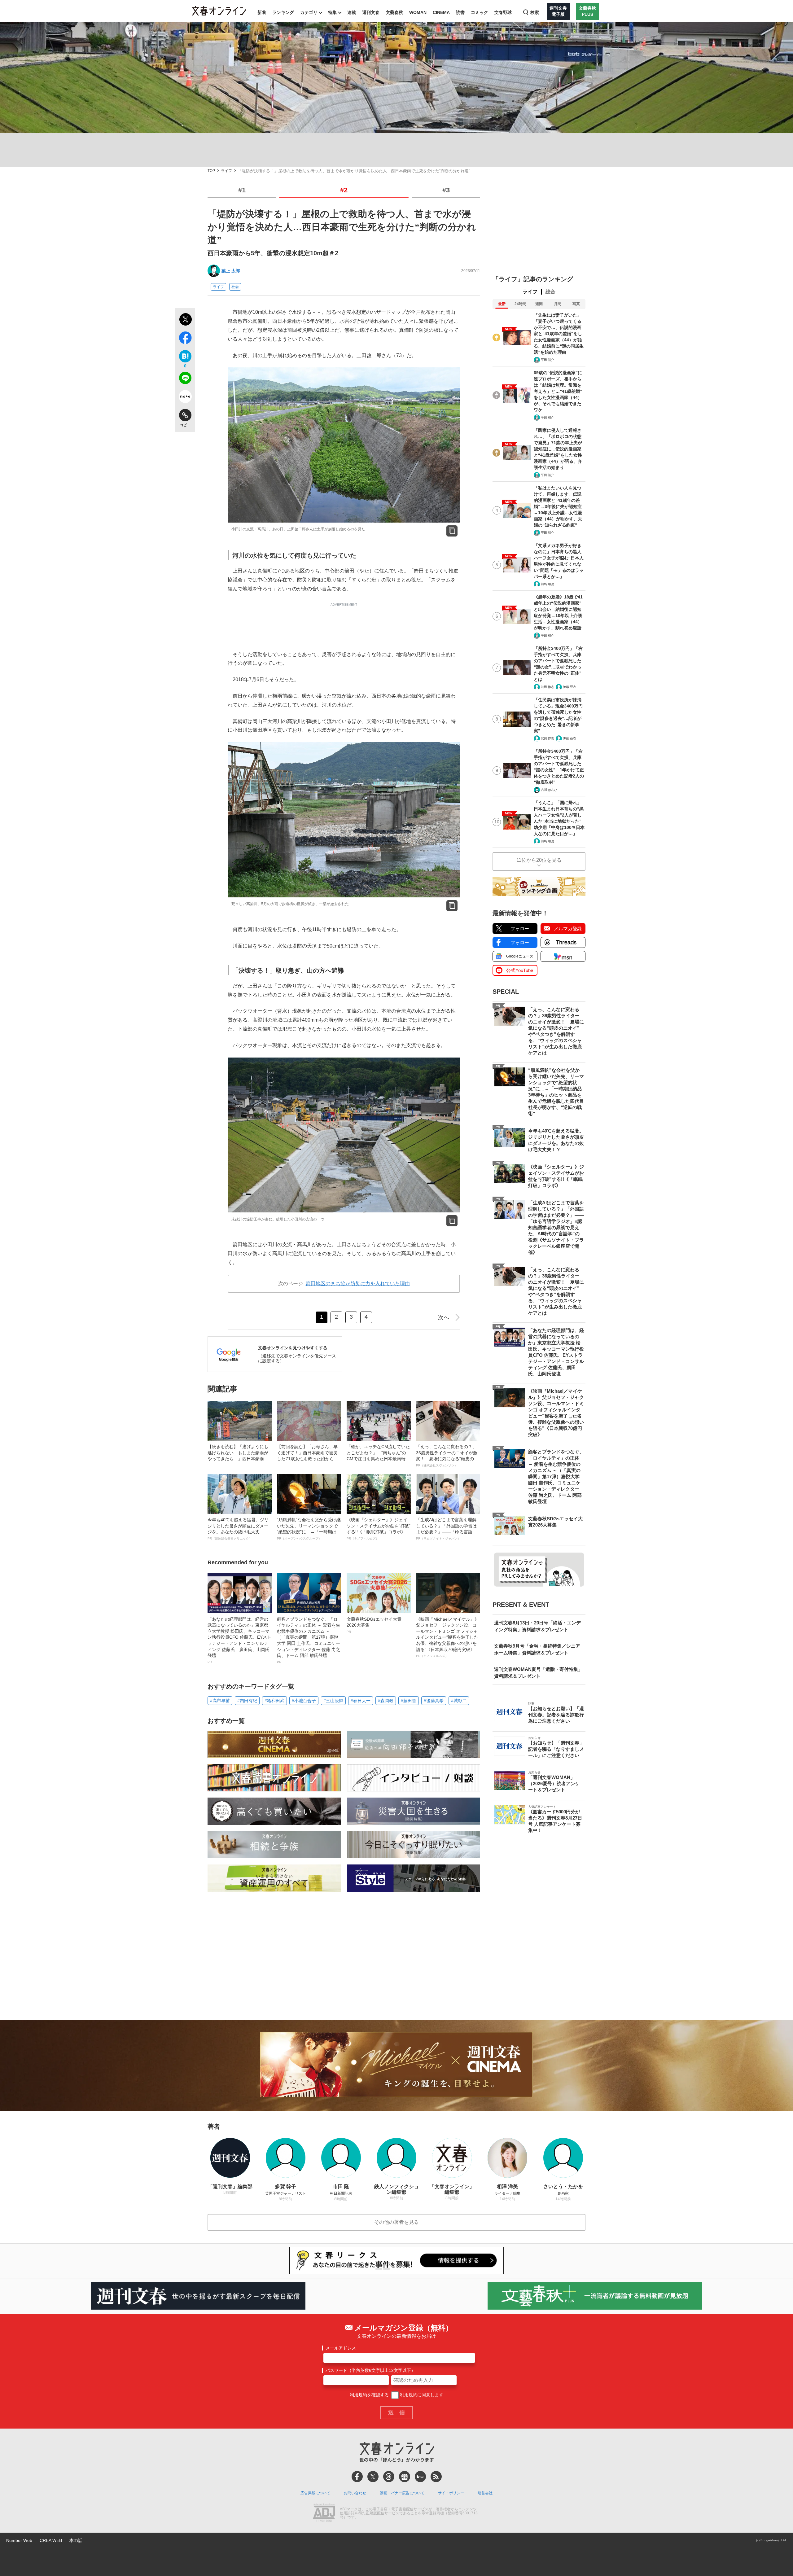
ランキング (283, 12)
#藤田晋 (409, 1701)
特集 (332, 12)
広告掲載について (315, 2493)
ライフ (226, 171)
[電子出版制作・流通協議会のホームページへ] (324, 2513)
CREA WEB (51, 2540)
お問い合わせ (355, 2493)
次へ (444, 1317)
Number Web (19, 2540)
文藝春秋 (394, 12)
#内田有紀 (247, 1701)
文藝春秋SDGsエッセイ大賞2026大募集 (374, 1625)
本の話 (76, 2540)
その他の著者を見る (396, 2222)
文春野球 (503, 12)
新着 (262, 12)
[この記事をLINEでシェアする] (185, 379)
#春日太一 (361, 1701)
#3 (446, 190)
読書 (460, 12)
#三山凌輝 (333, 1701)
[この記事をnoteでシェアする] (185, 398)
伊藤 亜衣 (570, 687)
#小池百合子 (304, 1701)
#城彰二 (459, 1701)
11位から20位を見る (539, 860)
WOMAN (418, 12)
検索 (535, 12)
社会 (235, 287)
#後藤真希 (434, 1701)
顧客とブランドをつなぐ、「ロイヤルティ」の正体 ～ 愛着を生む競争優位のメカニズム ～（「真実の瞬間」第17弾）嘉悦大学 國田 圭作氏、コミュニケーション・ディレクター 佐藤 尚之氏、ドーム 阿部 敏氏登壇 (309, 1640)
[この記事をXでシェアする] (185, 320)
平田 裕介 (548, 360)
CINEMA (441, 12)
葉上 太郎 (231, 271)
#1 (242, 190)
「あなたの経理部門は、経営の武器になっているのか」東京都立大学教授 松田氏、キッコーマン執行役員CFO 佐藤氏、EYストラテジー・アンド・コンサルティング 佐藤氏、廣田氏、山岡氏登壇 (239, 1640)
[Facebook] (357, 2477)
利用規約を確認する (369, 2395)
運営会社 (485, 2493)
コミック (480, 12)
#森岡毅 (386, 1701)
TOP (211, 171)
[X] (373, 2477)
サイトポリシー (451, 2493)
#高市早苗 (220, 1701)
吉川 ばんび (549, 790)
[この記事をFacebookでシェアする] (185, 339)
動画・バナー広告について (402, 2493)
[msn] (420, 2477)
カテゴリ (309, 12)
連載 (352, 12)
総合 (550, 292)
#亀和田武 (274, 1701)
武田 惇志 (548, 687)
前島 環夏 (548, 584)
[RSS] (436, 2477)
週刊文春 (371, 12)
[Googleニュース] (405, 2477)
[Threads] (389, 2477)
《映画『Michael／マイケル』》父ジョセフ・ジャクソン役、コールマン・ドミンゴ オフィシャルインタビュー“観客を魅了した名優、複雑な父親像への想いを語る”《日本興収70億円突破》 (447, 1637)
